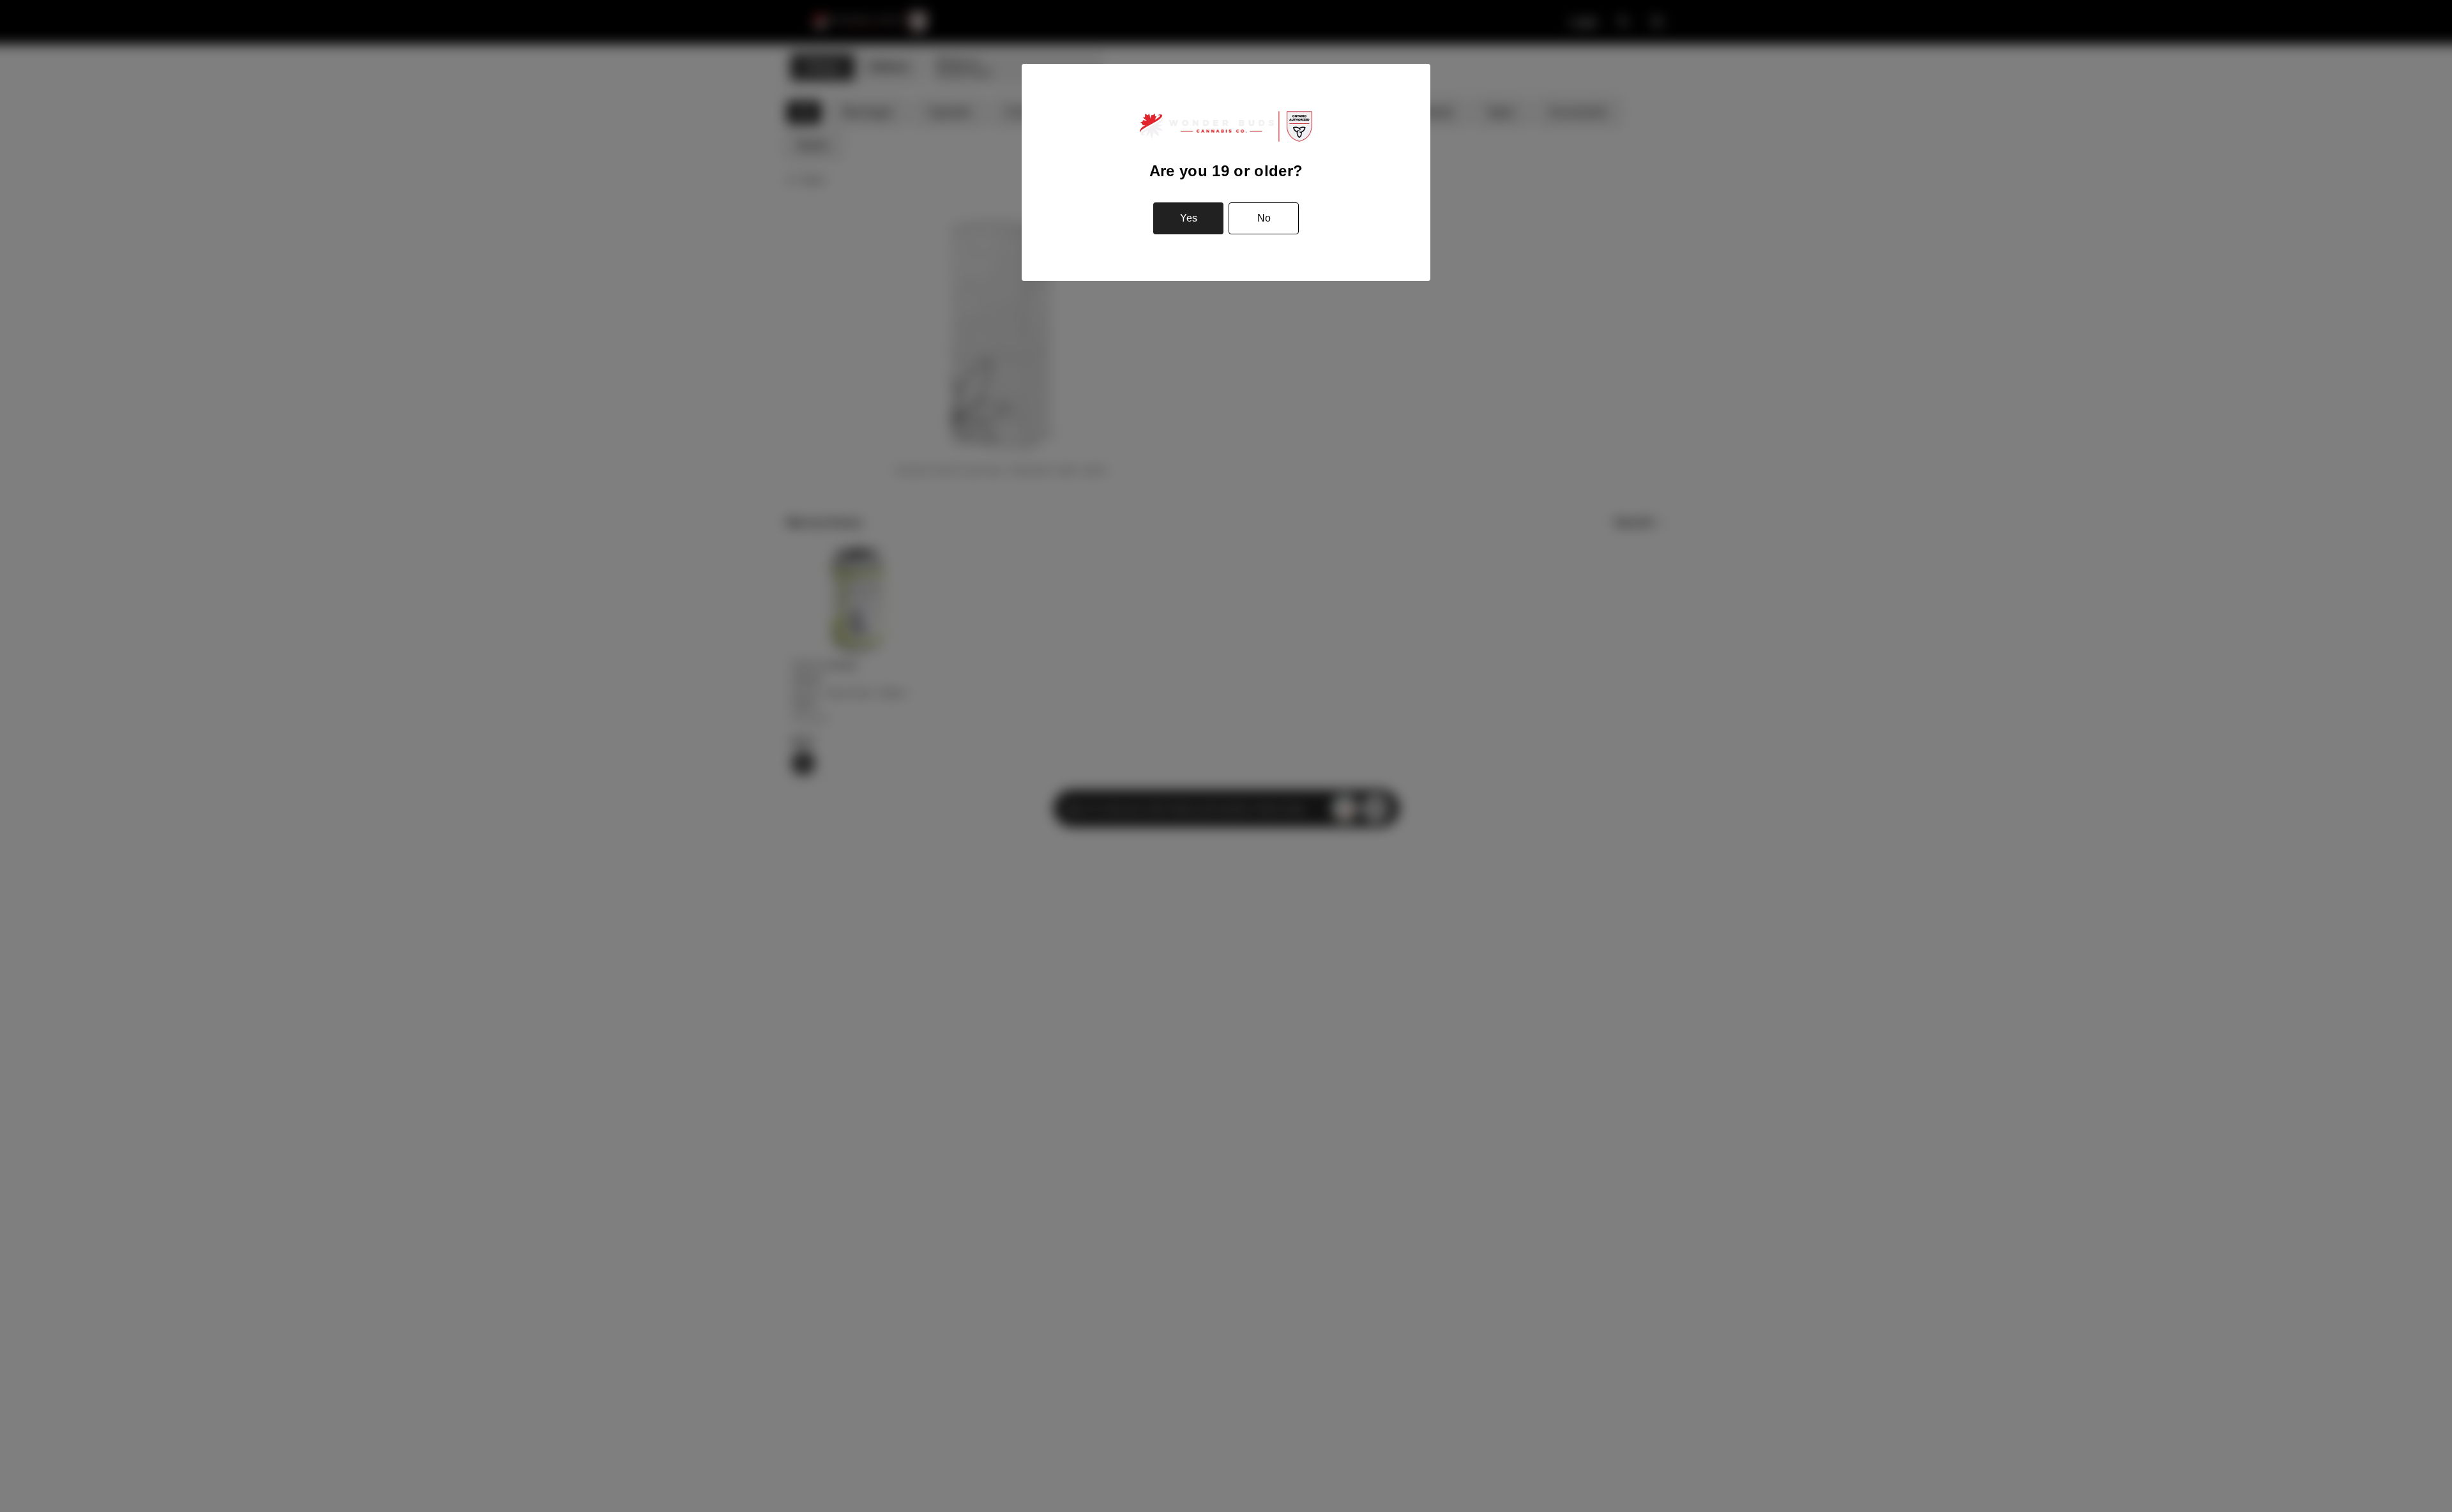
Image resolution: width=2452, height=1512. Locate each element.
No (1264, 218)
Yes (1189, 218)
